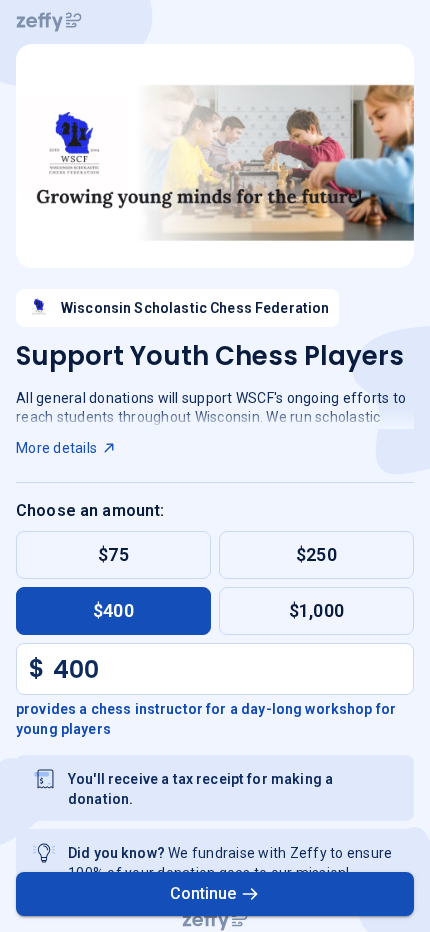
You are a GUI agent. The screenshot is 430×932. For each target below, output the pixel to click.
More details (56, 448)
